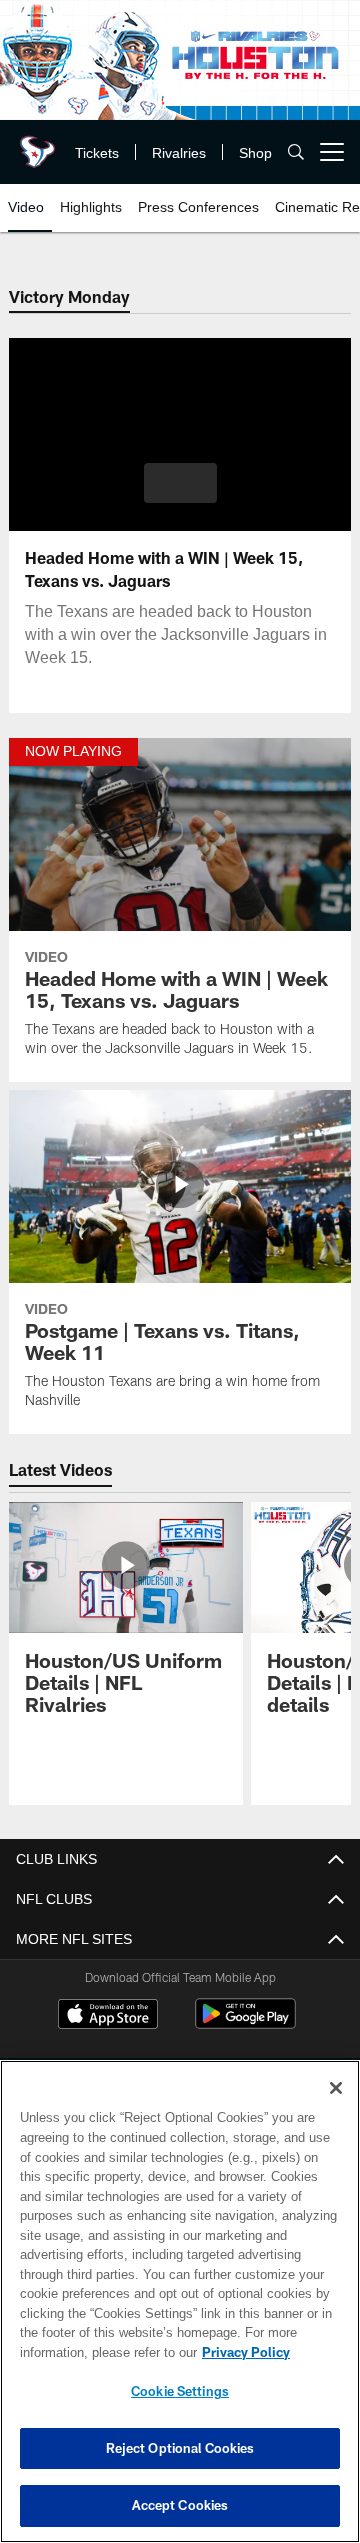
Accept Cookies (180, 2505)
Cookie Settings (180, 2391)
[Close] (336, 2088)
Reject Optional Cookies (180, 2448)
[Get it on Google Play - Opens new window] (245, 2023)
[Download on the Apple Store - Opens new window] (108, 2016)
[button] (180, 483)
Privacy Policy (87, 2352)
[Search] (296, 152)
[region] (180, 2301)
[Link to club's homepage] (35, 144)
